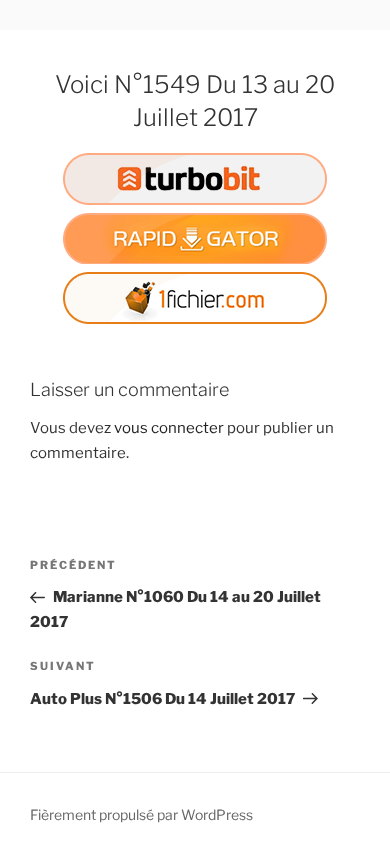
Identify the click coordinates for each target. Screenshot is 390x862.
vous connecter (169, 428)
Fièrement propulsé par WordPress (141, 814)
